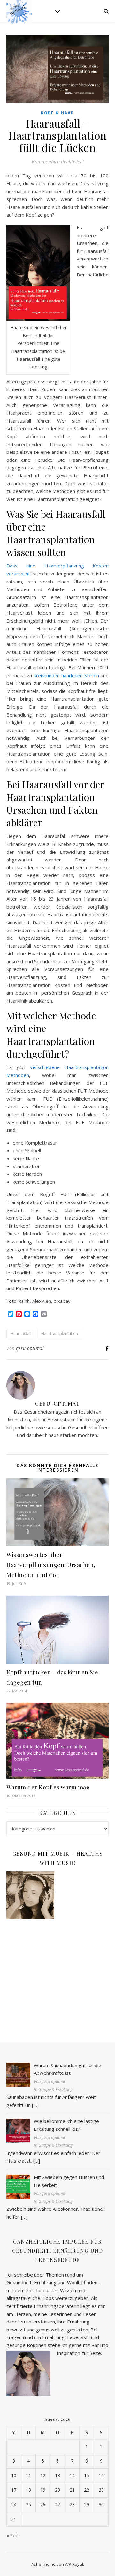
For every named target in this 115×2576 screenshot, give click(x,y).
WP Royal (74, 2564)
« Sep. (13, 2535)
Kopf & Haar (57, 113)
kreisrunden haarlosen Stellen (66, 675)
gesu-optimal (30, 1348)
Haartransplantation (60, 1334)
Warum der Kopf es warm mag (48, 1787)
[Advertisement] (57, 1974)
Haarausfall (21, 1334)
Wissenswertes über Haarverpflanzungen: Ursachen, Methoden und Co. (51, 1565)
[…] (35, 2105)
